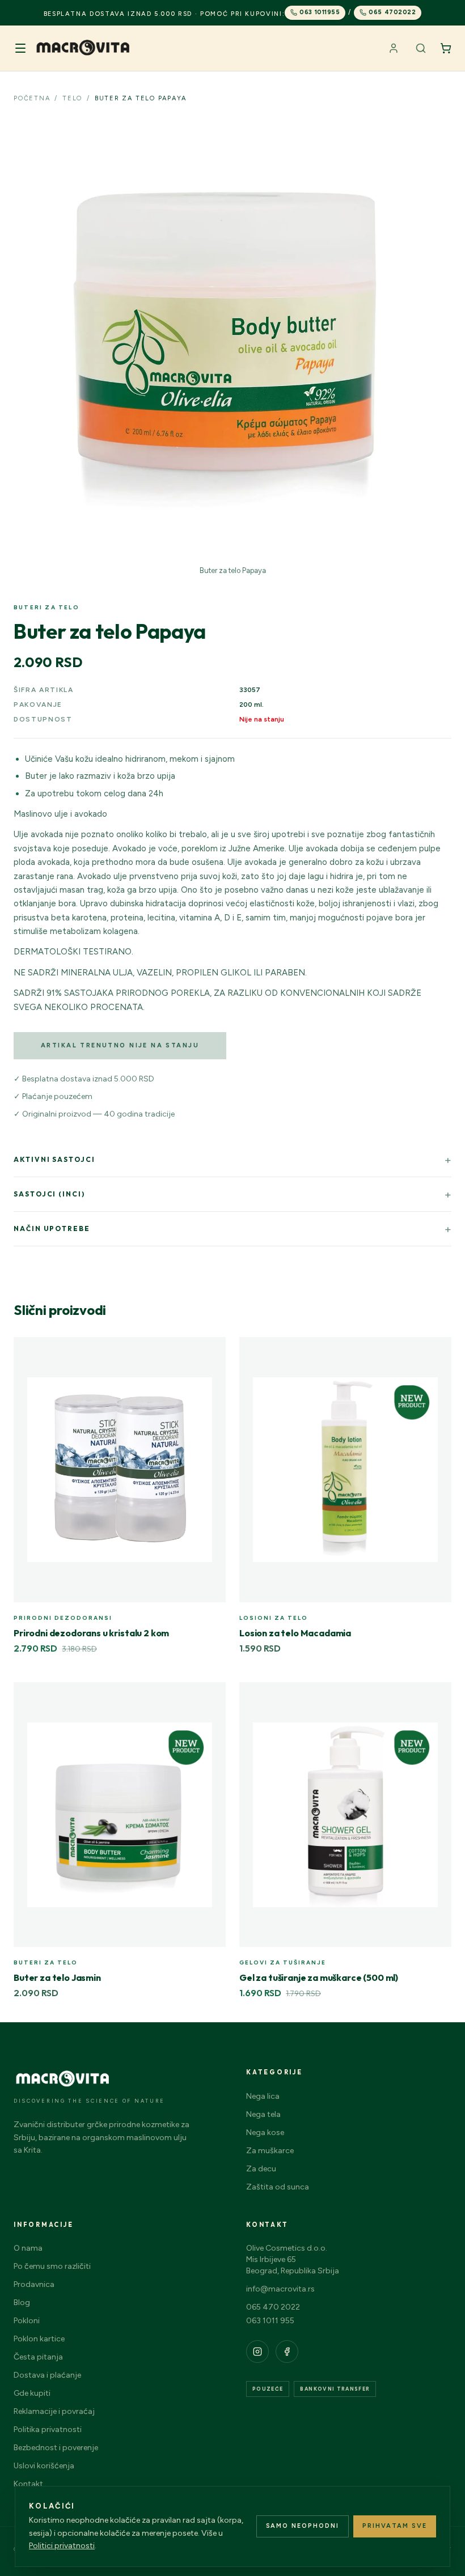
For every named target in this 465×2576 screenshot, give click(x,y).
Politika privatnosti (48, 2429)
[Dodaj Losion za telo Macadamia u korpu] (437, 1352)
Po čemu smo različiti (52, 2266)
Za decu (261, 2169)
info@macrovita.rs (280, 2289)
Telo (72, 98)
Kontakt (28, 2484)
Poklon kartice (39, 2339)
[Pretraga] (421, 48)
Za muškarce (270, 2151)
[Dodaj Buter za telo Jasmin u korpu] (211, 1697)
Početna (32, 98)
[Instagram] (257, 2352)
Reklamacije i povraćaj (54, 2411)
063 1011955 (320, 12)
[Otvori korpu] (446, 48)
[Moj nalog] (394, 48)
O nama (28, 2248)
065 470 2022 (273, 2307)
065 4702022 (392, 12)
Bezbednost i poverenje (56, 2448)
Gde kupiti (32, 2393)
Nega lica (263, 2096)
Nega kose (265, 2132)
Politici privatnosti (62, 2546)
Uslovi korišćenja (44, 2466)
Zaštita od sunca (278, 2187)
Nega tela (263, 2114)
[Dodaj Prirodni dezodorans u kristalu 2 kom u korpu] (211, 1352)
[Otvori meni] (20, 48)
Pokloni (27, 2321)
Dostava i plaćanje (47, 2375)
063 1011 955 (270, 2321)
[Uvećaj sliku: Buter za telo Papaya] (232, 340)
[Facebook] (287, 2352)
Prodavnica (34, 2284)
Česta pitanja (38, 2357)
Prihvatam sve (395, 2526)
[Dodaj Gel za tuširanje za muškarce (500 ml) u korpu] (437, 1697)
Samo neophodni (303, 2526)
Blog (22, 2303)
